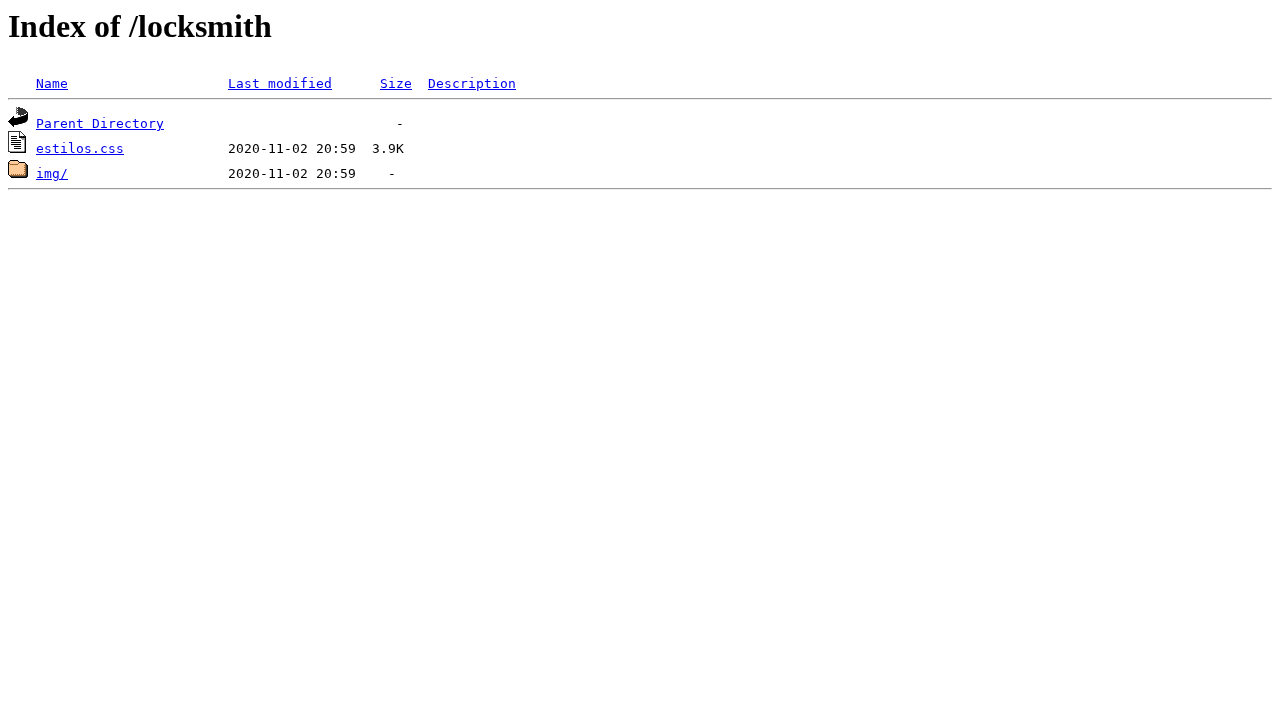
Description (472, 83)
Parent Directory (100, 123)
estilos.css (80, 148)
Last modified (280, 83)
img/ (52, 173)
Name (52, 83)
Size (396, 83)
